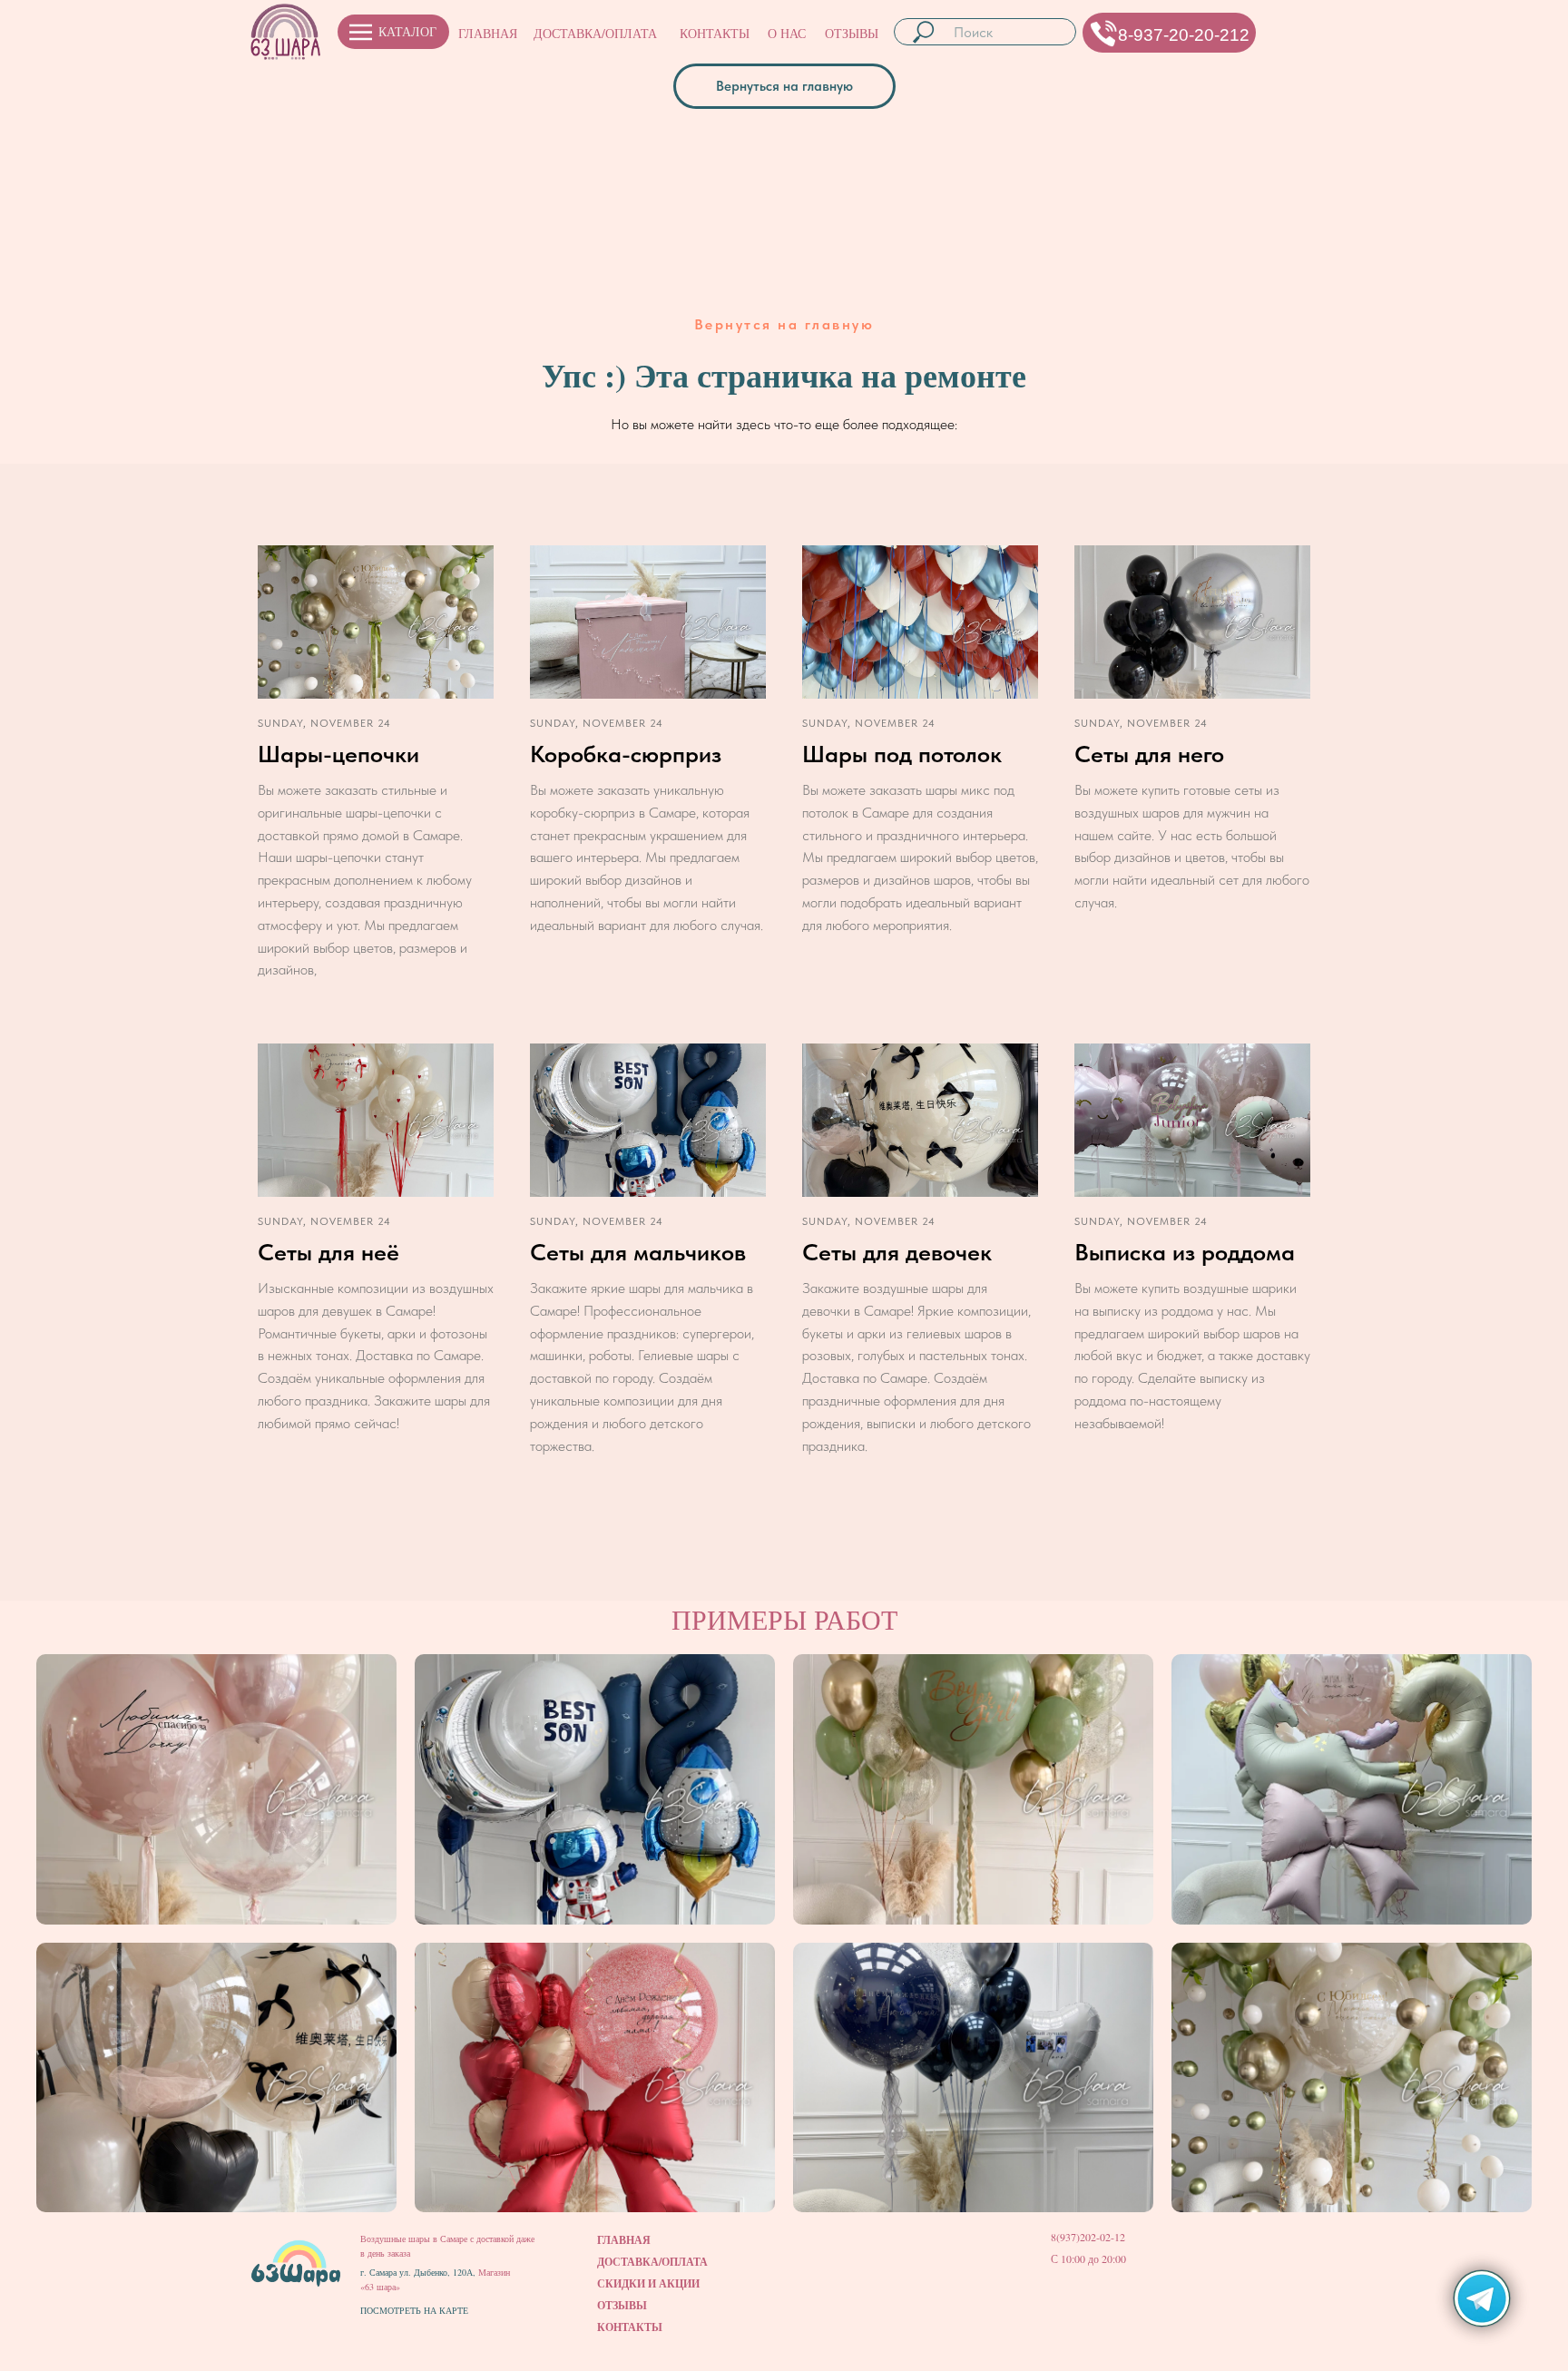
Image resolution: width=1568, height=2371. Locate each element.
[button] (1104, 33)
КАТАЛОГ (407, 31)
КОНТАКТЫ (715, 33)
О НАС (787, 33)
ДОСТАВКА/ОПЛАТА (595, 33)
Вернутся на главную (784, 324)
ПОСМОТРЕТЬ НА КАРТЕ (414, 2310)
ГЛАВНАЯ (488, 33)
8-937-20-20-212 (1184, 35)
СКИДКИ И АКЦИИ (648, 2283)
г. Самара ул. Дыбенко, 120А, (419, 2272)
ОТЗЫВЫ (852, 33)
